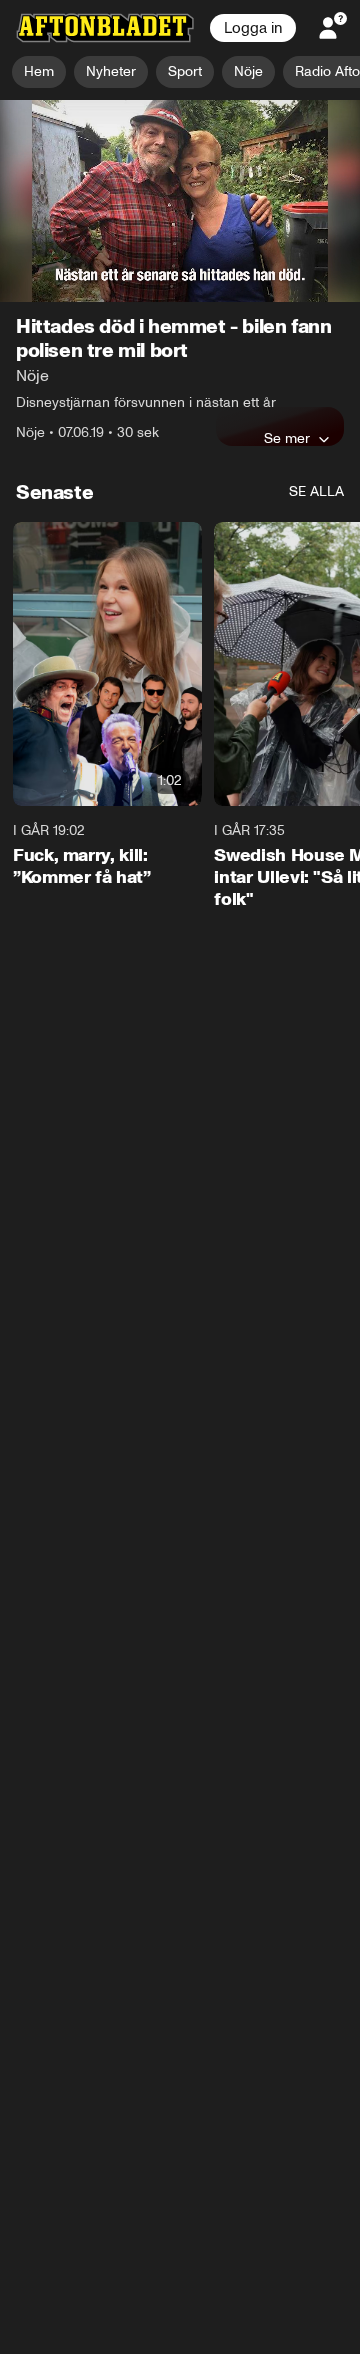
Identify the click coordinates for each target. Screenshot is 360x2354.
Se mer (287, 439)
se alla (316, 492)
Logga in (253, 28)
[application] (180, 201)
